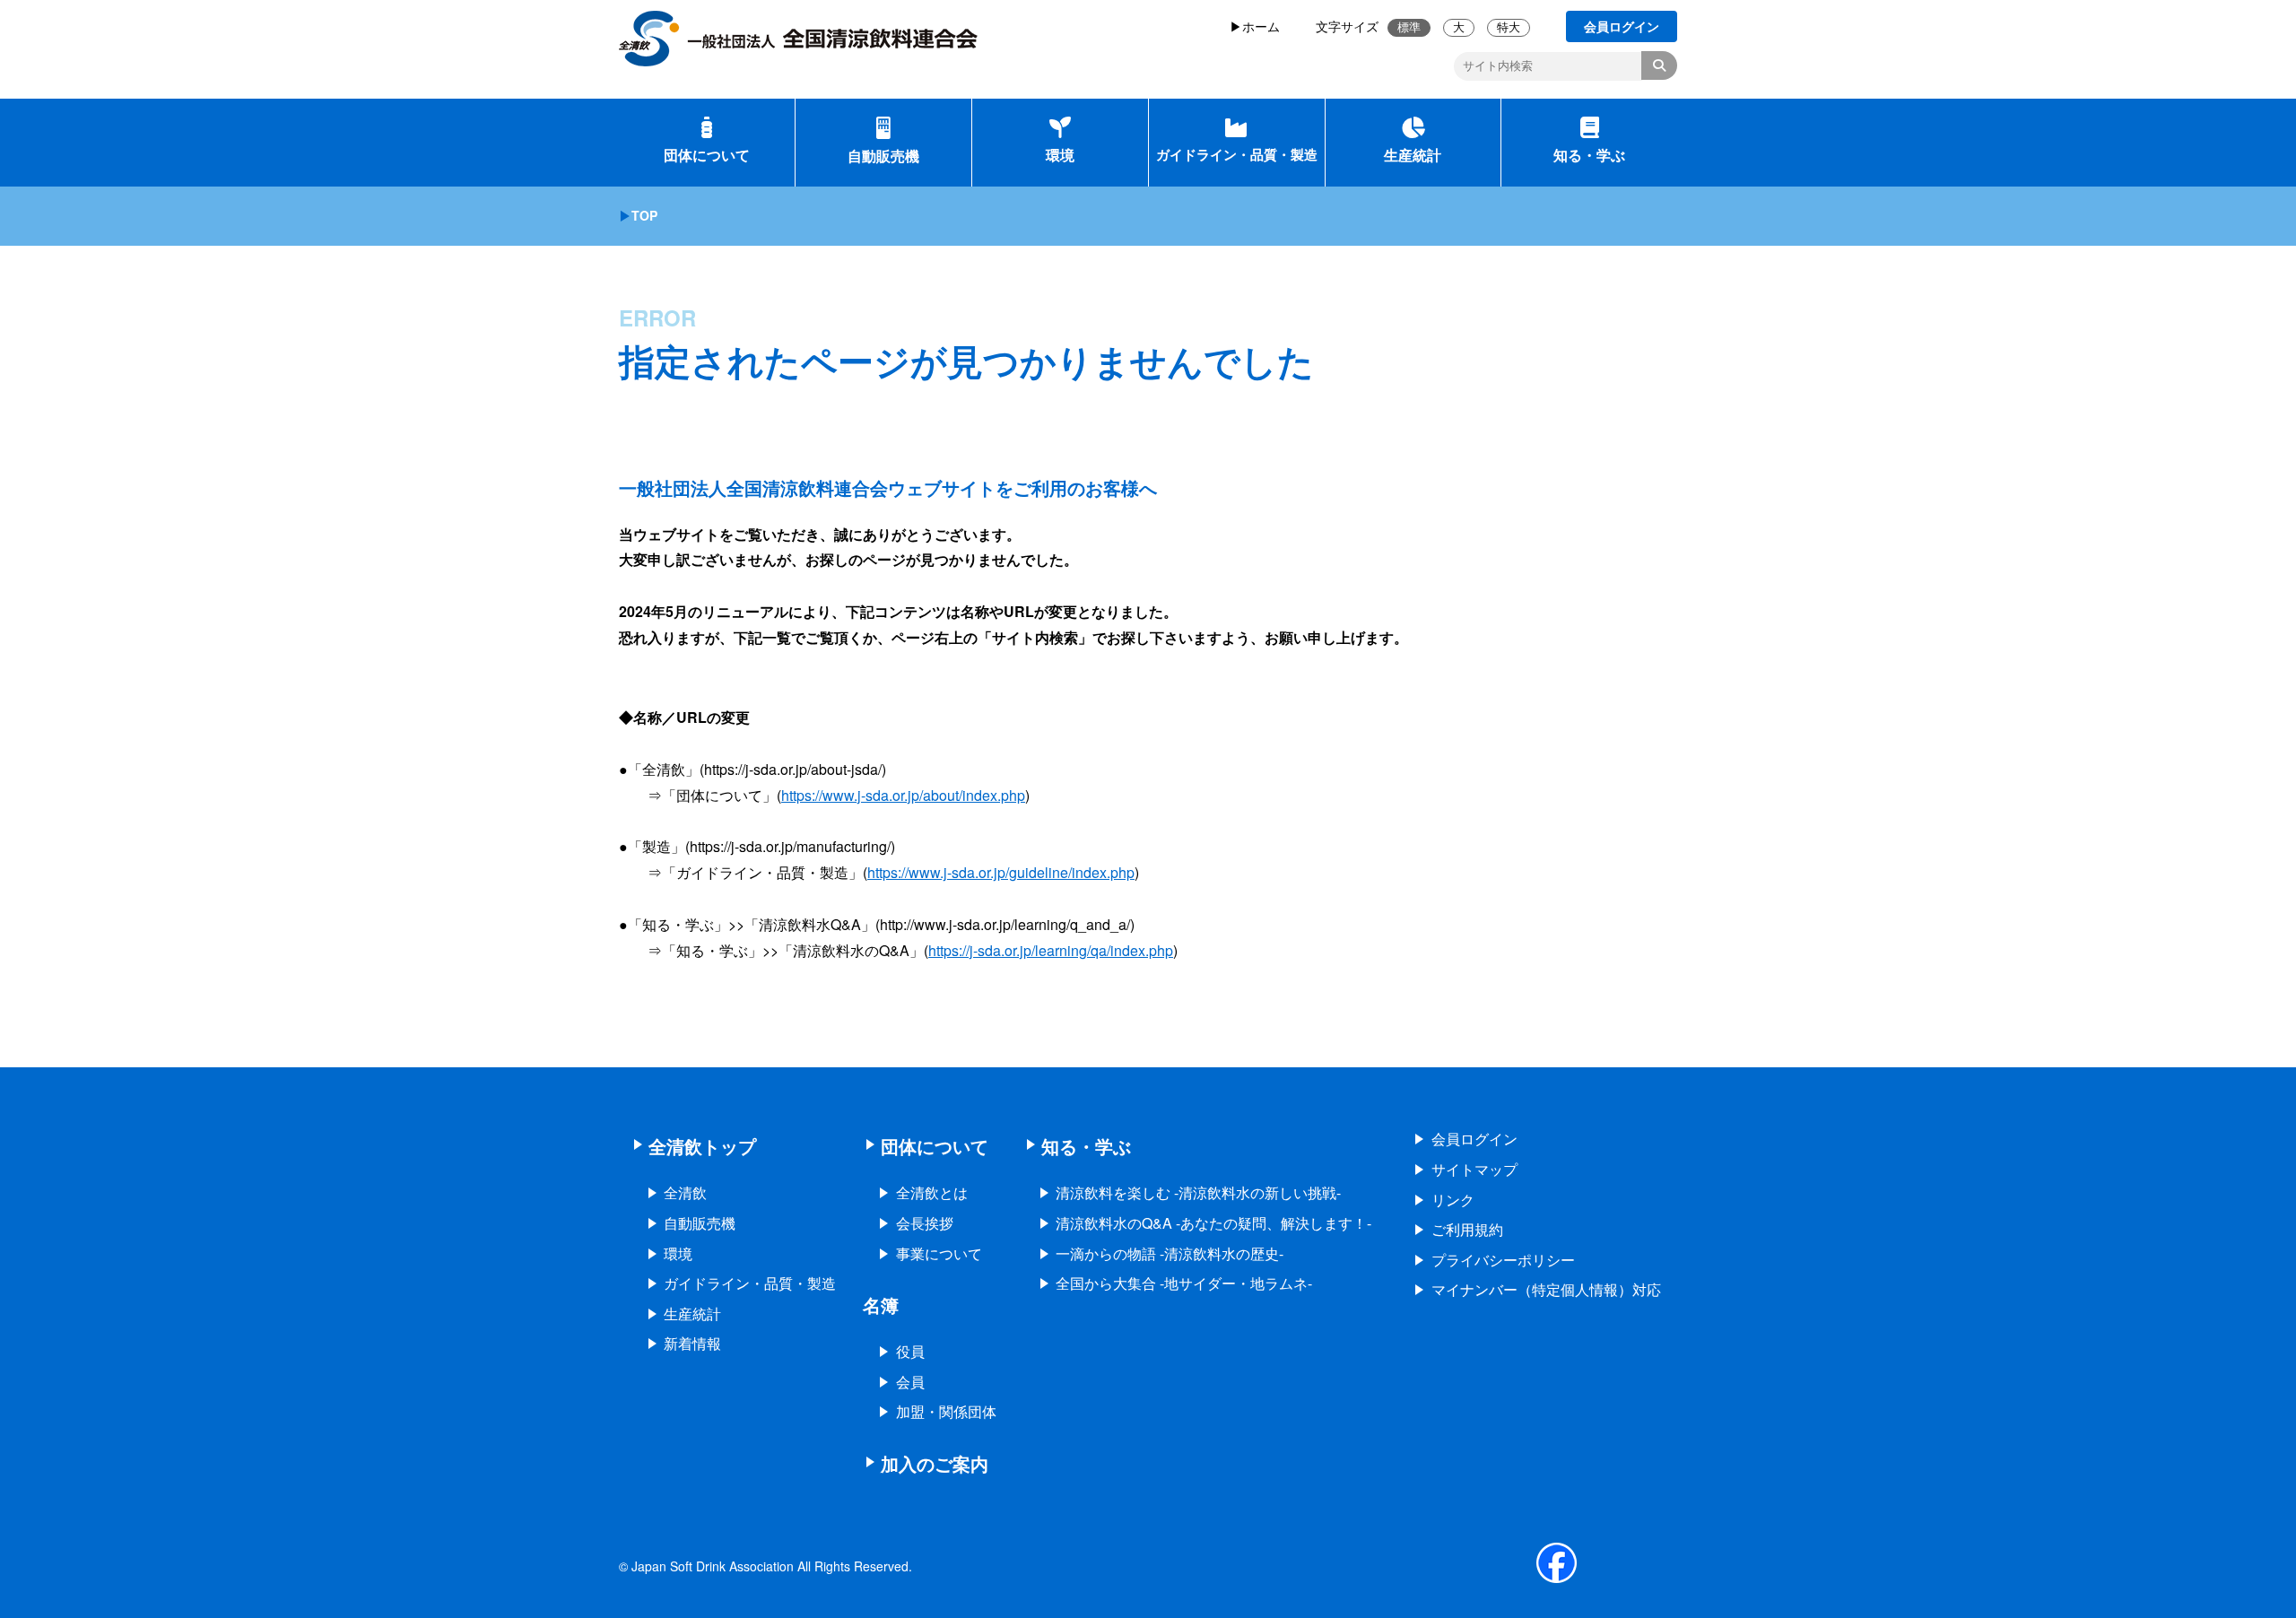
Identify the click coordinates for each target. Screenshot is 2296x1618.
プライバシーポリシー (1503, 1260)
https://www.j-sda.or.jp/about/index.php (903, 795)
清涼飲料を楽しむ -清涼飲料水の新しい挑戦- (1198, 1192)
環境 (1060, 155)
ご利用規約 (1467, 1229)
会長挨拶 (925, 1223)
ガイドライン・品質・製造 (1237, 154)
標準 (1409, 27)
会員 (910, 1382)
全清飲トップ (702, 1146)
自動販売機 (883, 156)
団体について (707, 155)
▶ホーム (1255, 26)
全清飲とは (932, 1192)
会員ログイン (1474, 1139)
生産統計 (1413, 155)
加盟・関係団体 (946, 1411)
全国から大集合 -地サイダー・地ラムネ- (1184, 1283)
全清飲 (685, 1192)
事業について (939, 1253)
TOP (644, 215)
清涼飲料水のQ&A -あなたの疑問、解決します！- (1213, 1223)
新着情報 (692, 1343)
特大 (1509, 27)
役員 (910, 1351)
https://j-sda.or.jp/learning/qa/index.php (1051, 950)
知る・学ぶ (1589, 155)
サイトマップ (1474, 1169)
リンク (1453, 1200)
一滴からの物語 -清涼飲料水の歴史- (1170, 1253)
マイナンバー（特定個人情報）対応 (1546, 1289)
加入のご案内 (935, 1463)
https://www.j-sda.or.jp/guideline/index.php (1001, 872)
